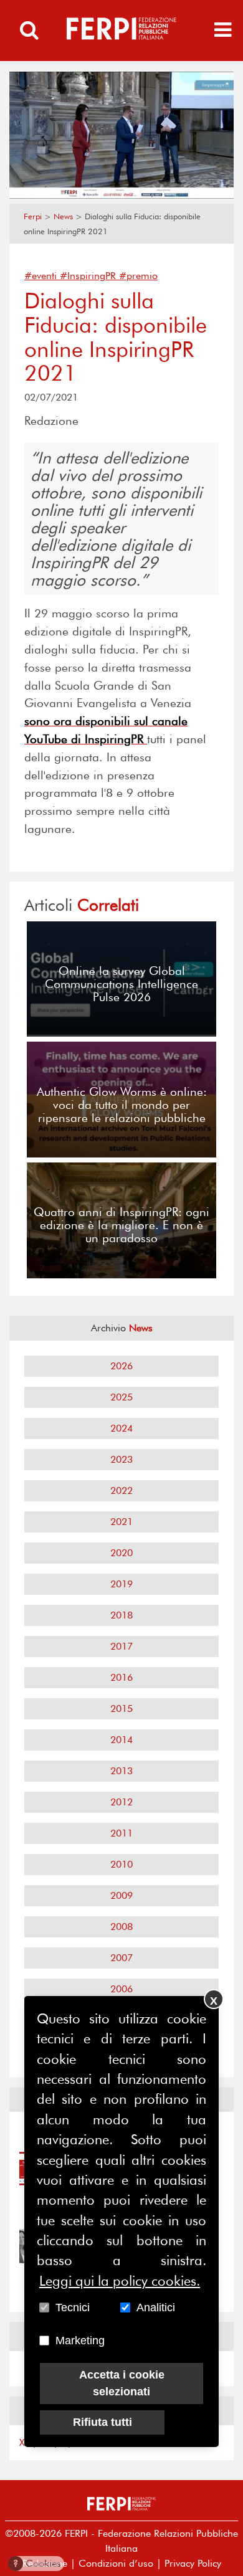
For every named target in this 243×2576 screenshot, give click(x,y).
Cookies (37, 2563)
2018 (121, 1615)
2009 (121, 1895)
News (63, 216)
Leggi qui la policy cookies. (120, 2281)
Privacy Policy (193, 2563)
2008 (121, 1927)
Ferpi (33, 216)
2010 (121, 1864)
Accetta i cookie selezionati (122, 2383)
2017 (121, 1646)
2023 (121, 1459)
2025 (121, 1397)
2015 (121, 1709)
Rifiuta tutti (102, 2422)
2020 (121, 1553)
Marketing (80, 2341)
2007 (121, 1958)
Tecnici (73, 2307)
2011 (121, 1833)
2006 (121, 1989)
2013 (121, 1771)
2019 (121, 1584)
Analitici (156, 2307)
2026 (121, 1366)
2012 (121, 1802)
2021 (121, 1522)
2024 (121, 1428)
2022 (121, 1490)
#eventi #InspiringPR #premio (91, 276)
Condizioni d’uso (116, 2563)
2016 (121, 1677)
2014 (121, 1740)
